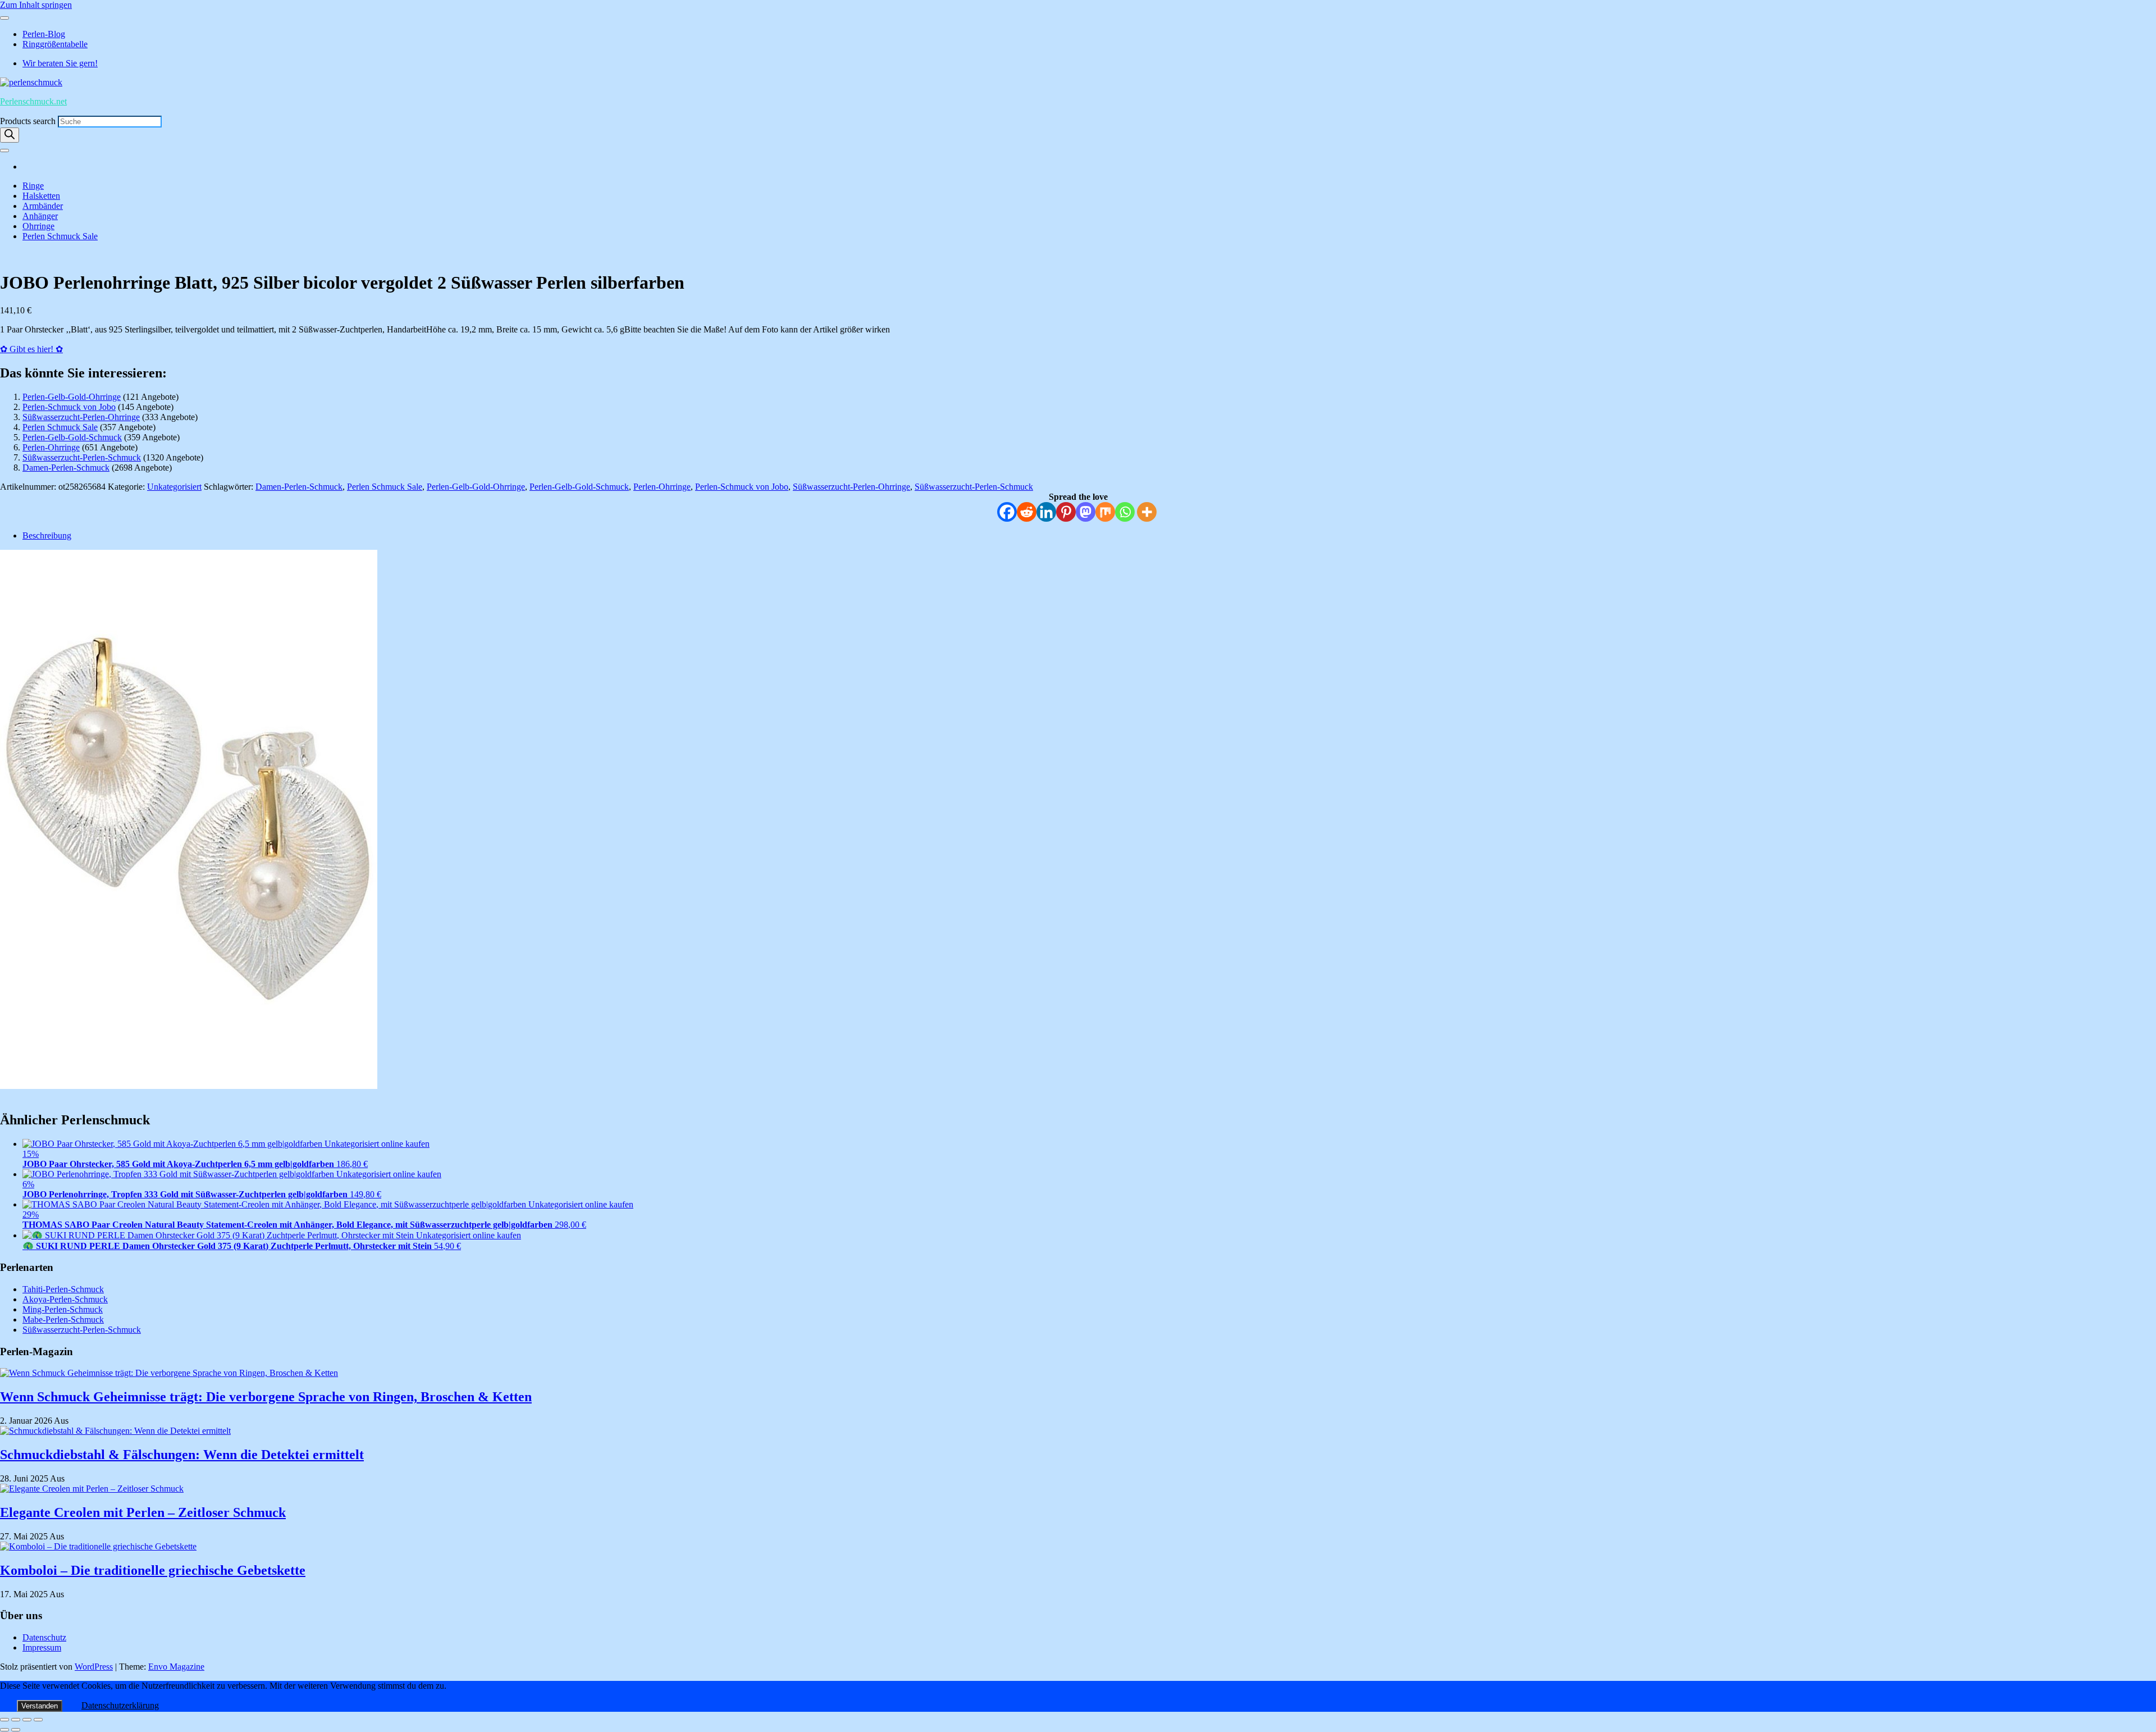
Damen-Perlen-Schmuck (66, 468)
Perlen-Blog (44, 34)
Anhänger (40, 216)
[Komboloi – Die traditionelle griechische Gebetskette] (98, 1546)
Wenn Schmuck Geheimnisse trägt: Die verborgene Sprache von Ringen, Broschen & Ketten (266, 1397)
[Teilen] (27, 1720)
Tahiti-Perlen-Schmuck (63, 1289)
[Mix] (1105, 512)
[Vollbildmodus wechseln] (16, 1720)
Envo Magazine (176, 1667)
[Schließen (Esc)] (38, 1720)
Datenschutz (44, 1637)
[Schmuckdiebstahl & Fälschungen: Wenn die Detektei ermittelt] (115, 1431)
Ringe (33, 186)
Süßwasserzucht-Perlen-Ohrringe (81, 417)
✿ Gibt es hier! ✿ (31, 349)
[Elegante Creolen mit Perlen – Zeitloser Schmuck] (92, 1489)
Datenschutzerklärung (120, 1705)
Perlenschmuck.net (33, 101)
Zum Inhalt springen (36, 5)
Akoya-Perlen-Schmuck (65, 1299)
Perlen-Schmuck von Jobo (69, 407)
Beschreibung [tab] (47, 535)
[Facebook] (1007, 512)
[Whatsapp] (1125, 512)
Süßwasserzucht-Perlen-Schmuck (82, 457)
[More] (1147, 512)
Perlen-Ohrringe (51, 447)
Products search (29, 121)
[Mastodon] (1086, 512)
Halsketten (41, 196)
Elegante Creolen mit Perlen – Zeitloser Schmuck (143, 1512)
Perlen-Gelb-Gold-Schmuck (72, 437)
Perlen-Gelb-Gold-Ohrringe (72, 397)
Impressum (42, 1647)
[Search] (10, 135)
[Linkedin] (1046, 512)
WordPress (94, 1667)
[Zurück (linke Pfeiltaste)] (4, 1730)
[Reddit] (1027, 512)
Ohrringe (38, 226)
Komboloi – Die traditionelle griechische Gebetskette (153, 1570)
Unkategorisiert (174, 487)
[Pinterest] (1066, 512)
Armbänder (43, 206)
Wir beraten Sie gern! (60, 63)
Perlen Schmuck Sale (60, 236)
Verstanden (40, 1706)
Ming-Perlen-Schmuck (63, 1309)
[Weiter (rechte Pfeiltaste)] (16, 1730)
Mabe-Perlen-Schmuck (63, 1319)
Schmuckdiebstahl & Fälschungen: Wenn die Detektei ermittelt (182, 1455)
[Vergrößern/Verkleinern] (4, 1720)
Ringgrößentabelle (55, 44)
